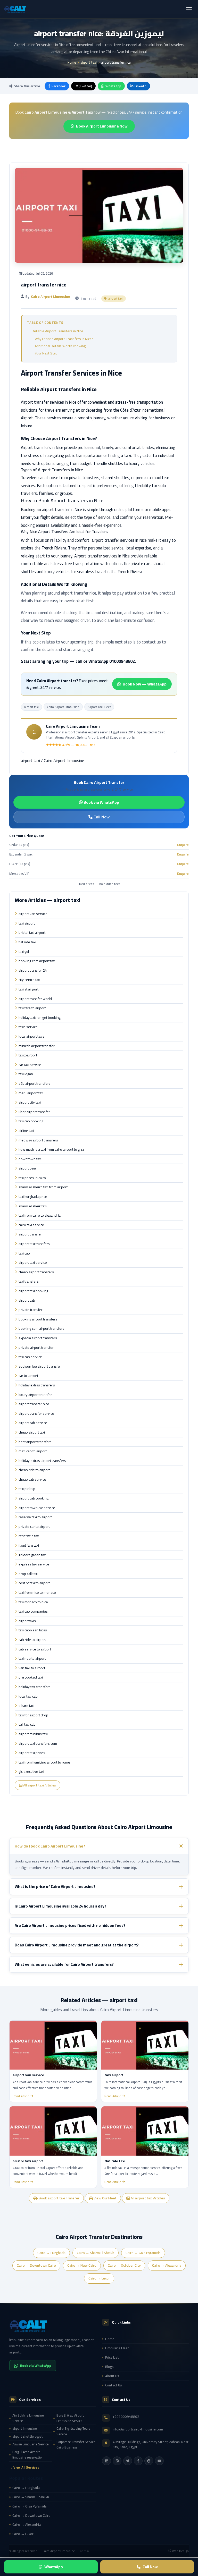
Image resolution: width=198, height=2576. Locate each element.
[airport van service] (53, 2045)
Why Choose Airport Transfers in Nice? (64, 339)
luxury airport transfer (35, 1395)
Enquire (183, 845)
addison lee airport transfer (40, 1367)
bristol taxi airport (32, 933)
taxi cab (24, 1253)
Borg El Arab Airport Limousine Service (70, 2418)
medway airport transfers (38, 1140)
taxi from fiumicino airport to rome (44, 1762)
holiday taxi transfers (35, 1687)
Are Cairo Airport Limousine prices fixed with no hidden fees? (70, 1925)
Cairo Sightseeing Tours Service (73, 2431)
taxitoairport (28, 1055)
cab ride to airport (32, 1640)
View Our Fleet (105, 2198)
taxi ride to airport (32, 1659)
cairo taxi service (31, 1225)
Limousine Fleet (117, 2348)
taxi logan (26, 1074)
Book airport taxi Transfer (59, 2198)
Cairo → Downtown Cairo (36, 2266)
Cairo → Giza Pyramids (143, 2253)
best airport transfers (35, 1442)
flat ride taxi (27, 942)
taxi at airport (28, 989)
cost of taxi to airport (34, 1583)
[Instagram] (117, 2461)
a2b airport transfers (35, 1084)
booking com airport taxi (37, 961)
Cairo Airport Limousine (63, 707)
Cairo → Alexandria (167, 2266)
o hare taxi (26, 1706)
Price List (112, 2357)
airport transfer (30, 1234)
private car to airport (34, 1527)
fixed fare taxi (29, 1546)
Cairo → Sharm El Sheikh (96, 2253)
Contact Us (114, 2385)
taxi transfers (29, 1282)
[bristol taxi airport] (53, 2131)
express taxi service (34, 1564)
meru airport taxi (31, 1093)
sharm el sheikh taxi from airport (43, 1187)
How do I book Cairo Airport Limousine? (50, 1846)
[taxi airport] (145, 2045)
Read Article (21, 2096)
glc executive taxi (31, 1772)
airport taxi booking (33, 1291)
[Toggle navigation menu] (189, 9)
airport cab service (33, 1423)
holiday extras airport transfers (42, 1461)
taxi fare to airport (32, 1008)
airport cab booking (34, 1498)
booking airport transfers (38, 1319)
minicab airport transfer (37, 1046)
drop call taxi (28, 1574)
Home (72, 62)
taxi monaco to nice (33, 1602)
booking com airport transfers (42, 1329)
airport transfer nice (34, 1404)
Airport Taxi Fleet (99, 707)
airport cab (27, 1301)
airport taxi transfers (34, 1244)
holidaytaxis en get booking (40, 1018)
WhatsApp (113, 86)
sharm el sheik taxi (33, 1206)
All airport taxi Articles (39, 1785)
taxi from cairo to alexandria (40, 1216)
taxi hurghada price (33, 1197)
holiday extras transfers (37, 1385)
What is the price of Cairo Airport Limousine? (55, 1887)
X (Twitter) (84, 86)
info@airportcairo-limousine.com (138, 2429)
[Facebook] (138, 2461)
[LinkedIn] (106, 2461)
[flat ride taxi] (145, 2131)
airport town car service (37, 1508)
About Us (112, 2376)
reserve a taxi (29, 1536)
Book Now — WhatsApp (145, 684)
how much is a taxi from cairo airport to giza (51, 1150)
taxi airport (27, 923)
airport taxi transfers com (38, 1744)
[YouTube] (159, 2461)
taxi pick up (27, 1489)
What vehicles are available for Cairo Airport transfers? (64, 1964)
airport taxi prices (32, 1753)
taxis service (28, 1027)
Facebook (59, 86)
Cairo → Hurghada (51, 2253)
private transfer (31, 1310)
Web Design (180, 2551)
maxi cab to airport (33, 1451)
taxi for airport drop (33, 1715)
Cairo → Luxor (99, 2278)
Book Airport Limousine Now (102, 126)
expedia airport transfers (38, 1338)
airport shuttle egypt (28, 2437)
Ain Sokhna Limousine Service (28, 2418)
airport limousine (25, 2429)
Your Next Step (46, 353)
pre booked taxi (31, 1677)
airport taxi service (33, 1263)
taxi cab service (30, 1357)
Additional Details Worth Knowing (60, 346)
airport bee (27, 1168)
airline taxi (26, 1131)
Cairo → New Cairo (82, 2266)
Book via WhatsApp (101, 802)
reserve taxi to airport (35, 1517)
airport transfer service (36, 1414)
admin (85, 2551)
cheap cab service (32, 1480)
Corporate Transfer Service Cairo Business (76, 2445)
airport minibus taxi (33, 1734)
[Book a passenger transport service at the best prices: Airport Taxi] (53, 2326)
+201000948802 (126, 2417)
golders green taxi (32, 1555)
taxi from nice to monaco (37, 1593)
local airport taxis (31, 1037)
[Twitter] (128, 2461)
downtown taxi (30, 1159)
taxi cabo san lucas (33, 1630)
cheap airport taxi (32, 1433)
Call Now (101, 817)
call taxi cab (27, 1725)
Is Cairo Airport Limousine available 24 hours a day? (60, 1906)
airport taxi (89, 62)
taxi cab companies (33, 1612)
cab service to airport (35, 1649)
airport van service (33, 914)
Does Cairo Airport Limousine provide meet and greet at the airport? (77, 1945)
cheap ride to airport (34, 1470)
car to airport (28, 1376)
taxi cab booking (31, 1121)
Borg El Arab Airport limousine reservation (28, 2455)
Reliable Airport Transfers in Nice (57, 331)
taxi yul (24, 952)
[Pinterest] (149, 2461)
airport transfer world (35, 999)
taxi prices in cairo (32, 1178)
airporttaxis (27, 1621)
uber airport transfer (34, 1112)
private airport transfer (36, 1348)
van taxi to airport (32, 1668)
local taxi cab (28, 1697)
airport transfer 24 (33, 971)
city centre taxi (30, 980)
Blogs (109, 2367)
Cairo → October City (124, 2266)
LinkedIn (141, 86)
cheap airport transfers (36, 1272)
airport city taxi (30, 1103)
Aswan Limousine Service (31, 2444)
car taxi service (30, 1065)
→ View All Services (24, 2467)
